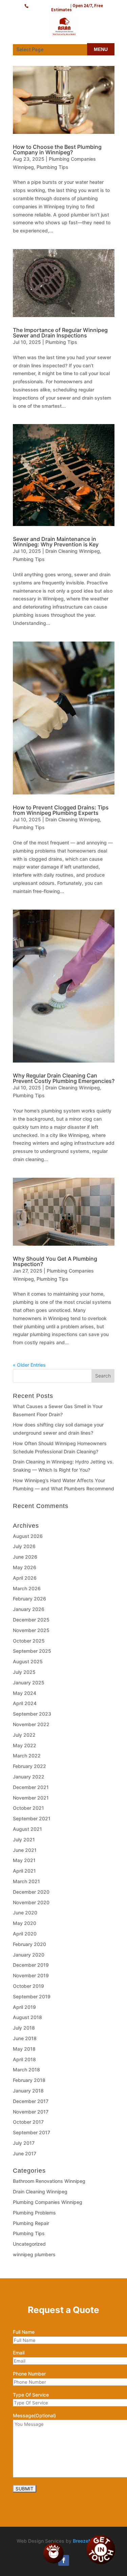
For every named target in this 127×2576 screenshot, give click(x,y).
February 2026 (29, 1599)
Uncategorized (29, 2244)
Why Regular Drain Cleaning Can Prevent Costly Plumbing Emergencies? (64, 1078)
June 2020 (25, 1913)
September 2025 (32, 1651)
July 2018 (24, 2028)
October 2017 (28, 2122)
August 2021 (27, 1829)
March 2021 (26, 1881)
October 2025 (29, 1641)
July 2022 (24, 1735)
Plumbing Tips (52, 167)
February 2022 (29, 1766)
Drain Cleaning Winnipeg (73, 551)
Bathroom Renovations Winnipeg (49, 2181)
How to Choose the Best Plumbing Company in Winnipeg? (57, 150)
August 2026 (28, 1536)
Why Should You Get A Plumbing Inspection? (55, 1261)
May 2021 (24, 1860)
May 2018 (24, 2049)
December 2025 (31, 1620)
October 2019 (28, 1986)
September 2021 (32, 1818)
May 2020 (25, 1923)
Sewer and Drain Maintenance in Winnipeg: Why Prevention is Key (56, 542)
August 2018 (27, 2017)
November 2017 (31, 2112)
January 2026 (29, 1609)
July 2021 (24, 1839)
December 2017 (31, 2101)
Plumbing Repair (31, 2223)
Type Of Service (31, 2395)
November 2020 (31, 1902)
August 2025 (28, 1661)
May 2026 (25, 1567)
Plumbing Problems (34, 2213)
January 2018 (28, 2091)
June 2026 (25, 1557)
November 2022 (31, 1724)
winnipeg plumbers (34, 2254)
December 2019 (31, 1965)
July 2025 (24, 1672)
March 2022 (27, 1756)
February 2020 (29, 1944)
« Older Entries (29, 1365)
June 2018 (25, 2038)
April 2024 (25, 1703)
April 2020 (25, 1934)
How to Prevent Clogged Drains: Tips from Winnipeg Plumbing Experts (61, 810)
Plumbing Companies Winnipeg (48, 2202)
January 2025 (29, 1683)
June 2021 (25, 1850)
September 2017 (31, 2132)
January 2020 (29, 1955)
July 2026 (24, 1546)
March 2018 (26, 2070)
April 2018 (24, 2059)
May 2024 (25, 1693)
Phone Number (29, 2374)
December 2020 (31, 1892)
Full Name (24, 2332)
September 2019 (32, 1996)
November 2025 (31, 1630)
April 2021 (24, 1871)
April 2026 (25, 1578)
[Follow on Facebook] (64, 2560)
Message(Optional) (34, 2415)
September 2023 (32, 1714)
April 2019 (24, 2007)
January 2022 (29, 1777)
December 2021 (31, 1787)
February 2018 (29, 2080)
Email (19, 2353)
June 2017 (25, 2153)
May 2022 (25, 1745)
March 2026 (27, 1588)
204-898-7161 (50, 5)
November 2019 (31, 1975)
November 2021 (31, 1798)
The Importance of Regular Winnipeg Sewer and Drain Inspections (60, 333)
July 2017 (24, 2143)
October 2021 (28, 1808)
